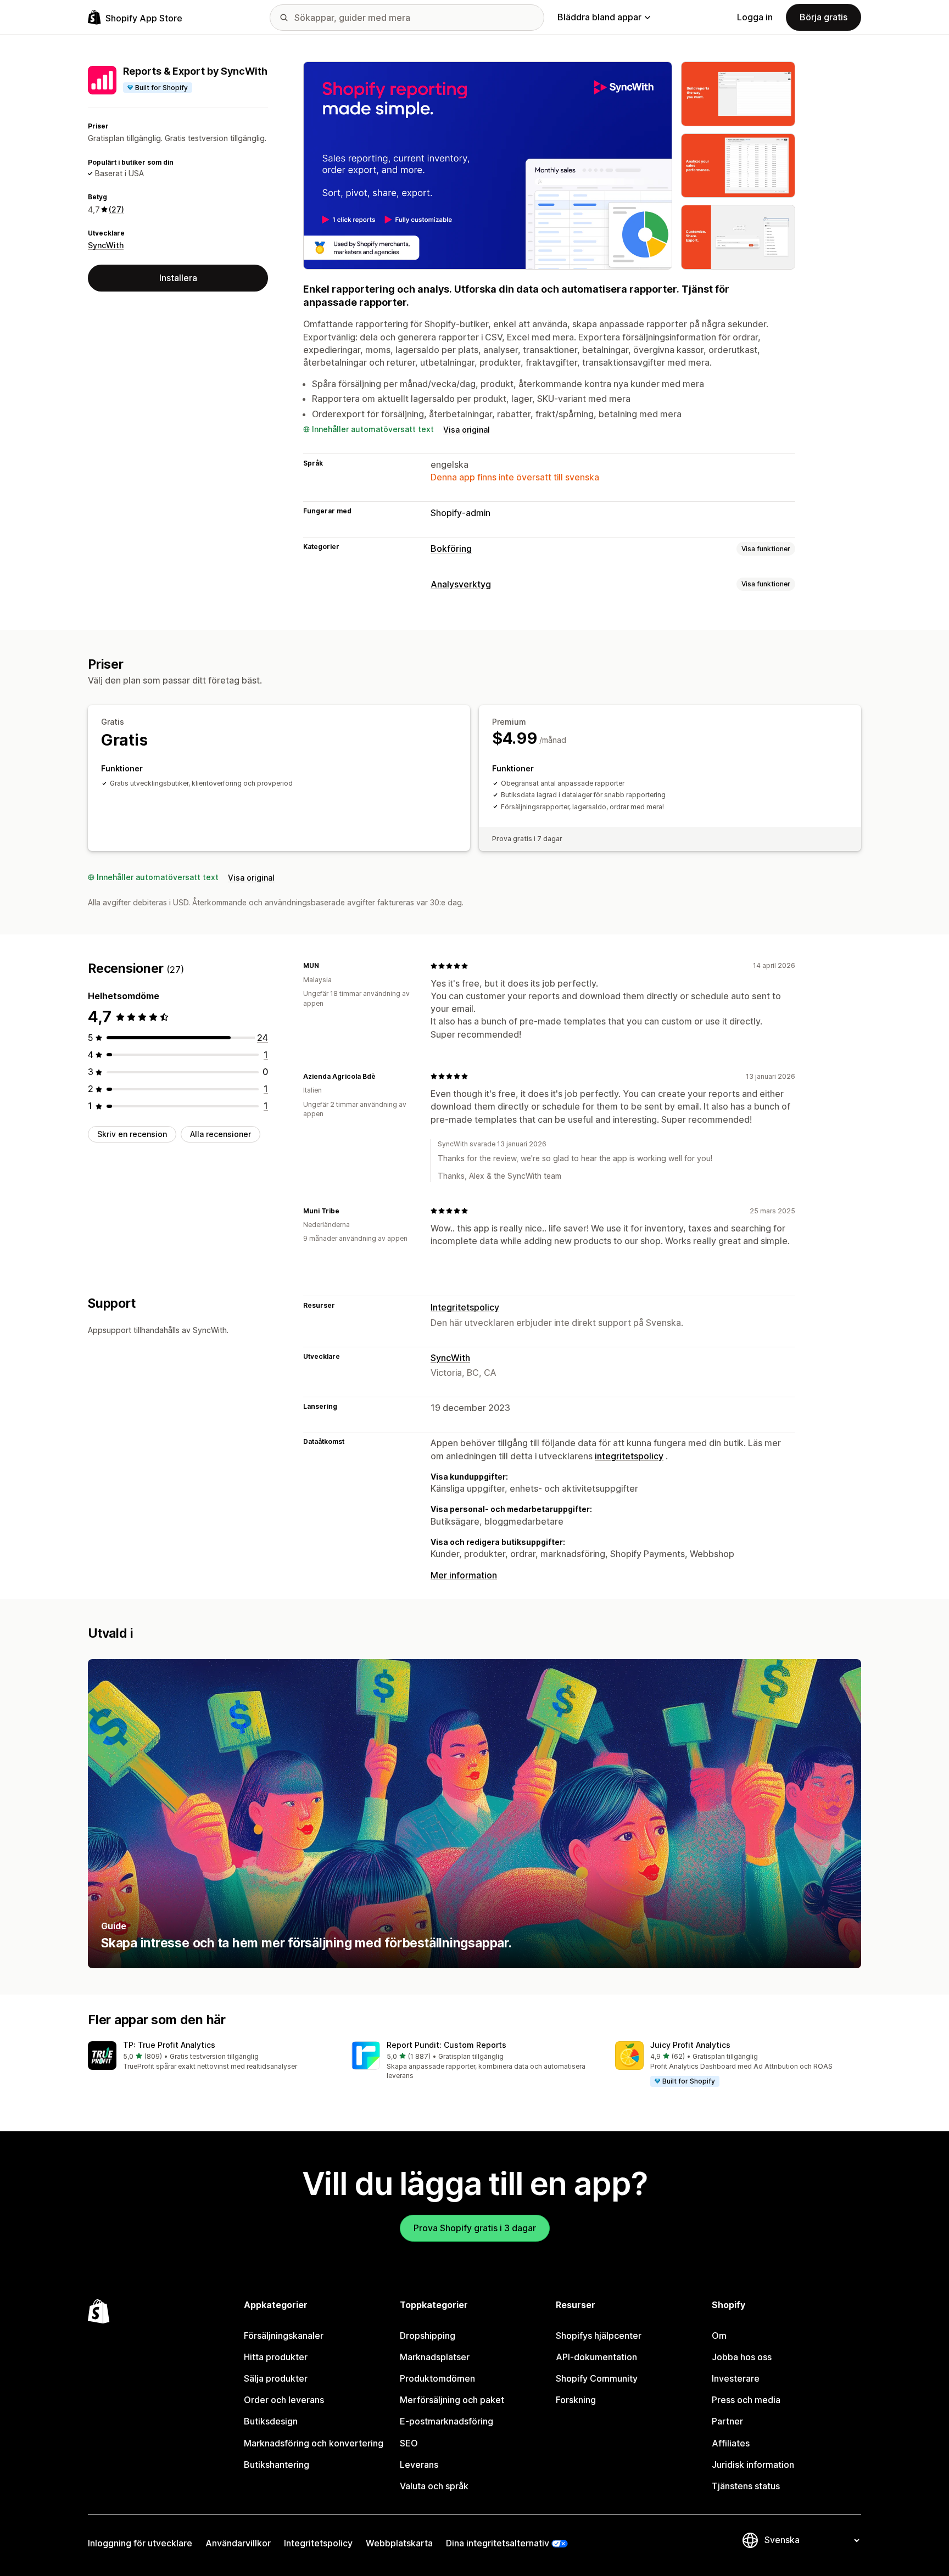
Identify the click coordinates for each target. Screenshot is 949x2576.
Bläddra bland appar (599, 17)
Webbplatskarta (399, 2543)
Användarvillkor (238, 2543)
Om (719, 2336)
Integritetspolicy (465, 1307)
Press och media (746, 2400)
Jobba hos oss (742, 2357)
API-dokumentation (596, 2357)
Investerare (736, 2378)
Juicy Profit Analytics (690, 2045)
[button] (211, 2056)
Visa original (467, 430)
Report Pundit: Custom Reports (446, 2045)
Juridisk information (753, 2465)
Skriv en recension (132, 1134)
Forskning (576, 2400)
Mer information (464, 1575)
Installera (178, 278)
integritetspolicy (629, 1456)
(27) (116, 209)
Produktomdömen (437, 2378)
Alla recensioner (220, 1134)
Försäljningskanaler (284, 2336)
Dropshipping (428, 2336)
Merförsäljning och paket (452, 2400)
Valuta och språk (434, 2486)
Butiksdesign (271, 2421)
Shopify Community (597, 2378)
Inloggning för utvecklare (140, 2543)
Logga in (755, 17)
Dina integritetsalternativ (498, 2543)
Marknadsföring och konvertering (314, 2443)
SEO (409, 2443)
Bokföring (451, 548)
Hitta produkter (276, 2357)
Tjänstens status (746, 2486)
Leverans (419, 2465)
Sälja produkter (276, 2378)
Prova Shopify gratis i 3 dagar (475, 2228)
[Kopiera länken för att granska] (326, 966)
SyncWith (106, 245)
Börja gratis (824, 17)
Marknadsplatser (435, 2357)
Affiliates (731, 2443)
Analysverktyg (461, 584)
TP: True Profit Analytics (169, 2045)
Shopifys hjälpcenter (599, 2336)
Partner (727, 2421)
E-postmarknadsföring (446, 2421)
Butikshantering (277, 2465)
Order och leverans (284, 2400)
